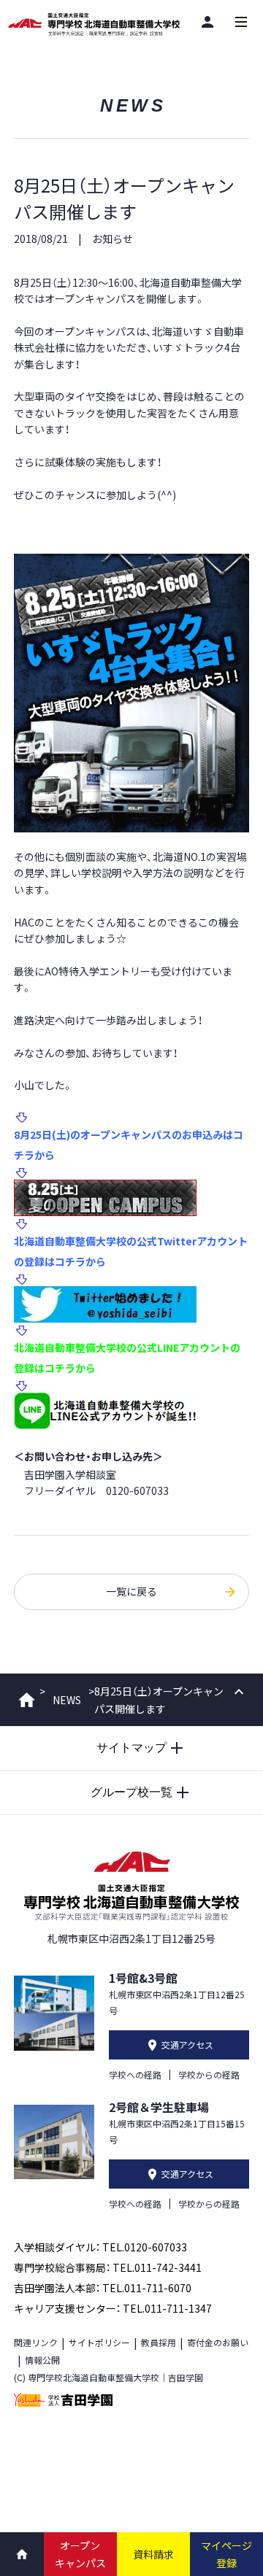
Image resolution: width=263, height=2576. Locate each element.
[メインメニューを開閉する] (241, 22)
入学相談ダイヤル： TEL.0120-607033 (100, 2247)
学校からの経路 (209, 2074)
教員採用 (159, 2342)
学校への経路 (135, 2074)
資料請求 (153, 2554)
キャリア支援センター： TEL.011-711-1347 (113, 2308)
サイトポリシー (99, 2342)
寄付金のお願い (218, 2342)
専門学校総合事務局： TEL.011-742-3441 (108, 2267)
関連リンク (36, 2342)
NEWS (67, 1700)
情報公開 (42, 2360)
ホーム (27, 1700)
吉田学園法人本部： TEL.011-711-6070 (103, 2288)
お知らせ (113, 239)
